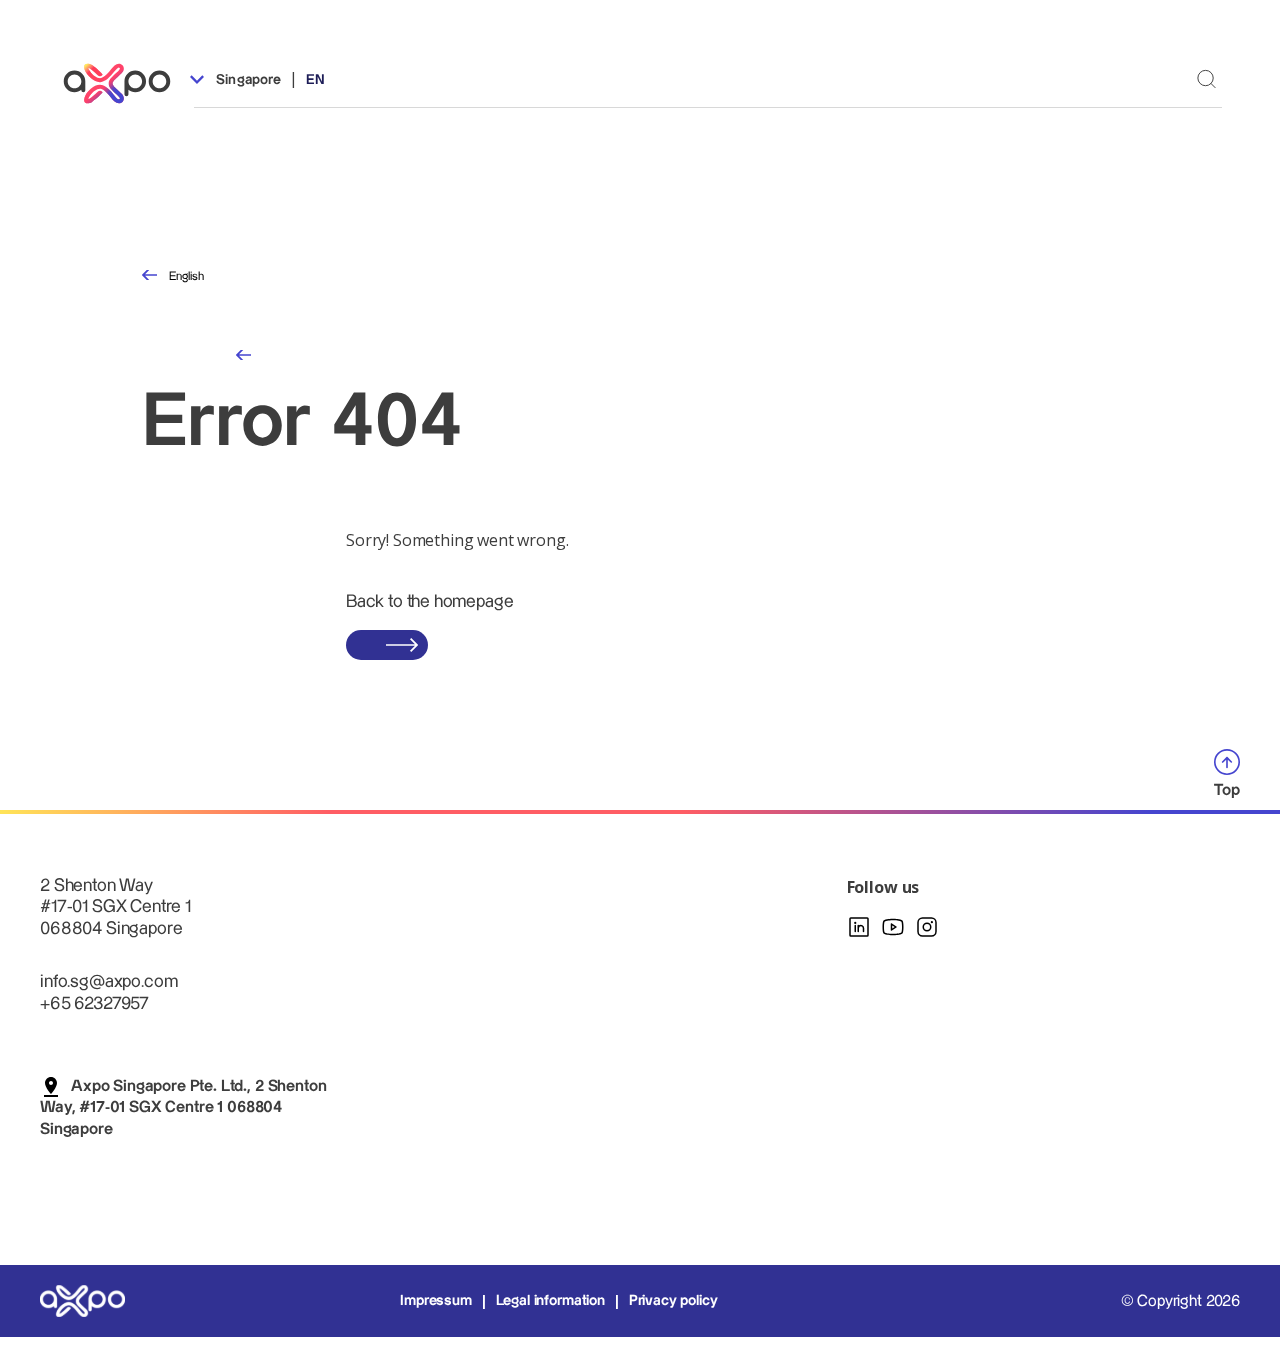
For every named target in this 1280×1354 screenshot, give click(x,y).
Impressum (436, 1301)
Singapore (246, 80)
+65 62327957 (94, 1003)
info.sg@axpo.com (108, 981)
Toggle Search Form (1206, 78)
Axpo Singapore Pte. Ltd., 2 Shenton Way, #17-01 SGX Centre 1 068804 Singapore (183, 1108)
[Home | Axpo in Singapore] (126, 83)
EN (315, 80)
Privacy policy (673, 1301)
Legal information (550, 1301)
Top (1227, 790)
